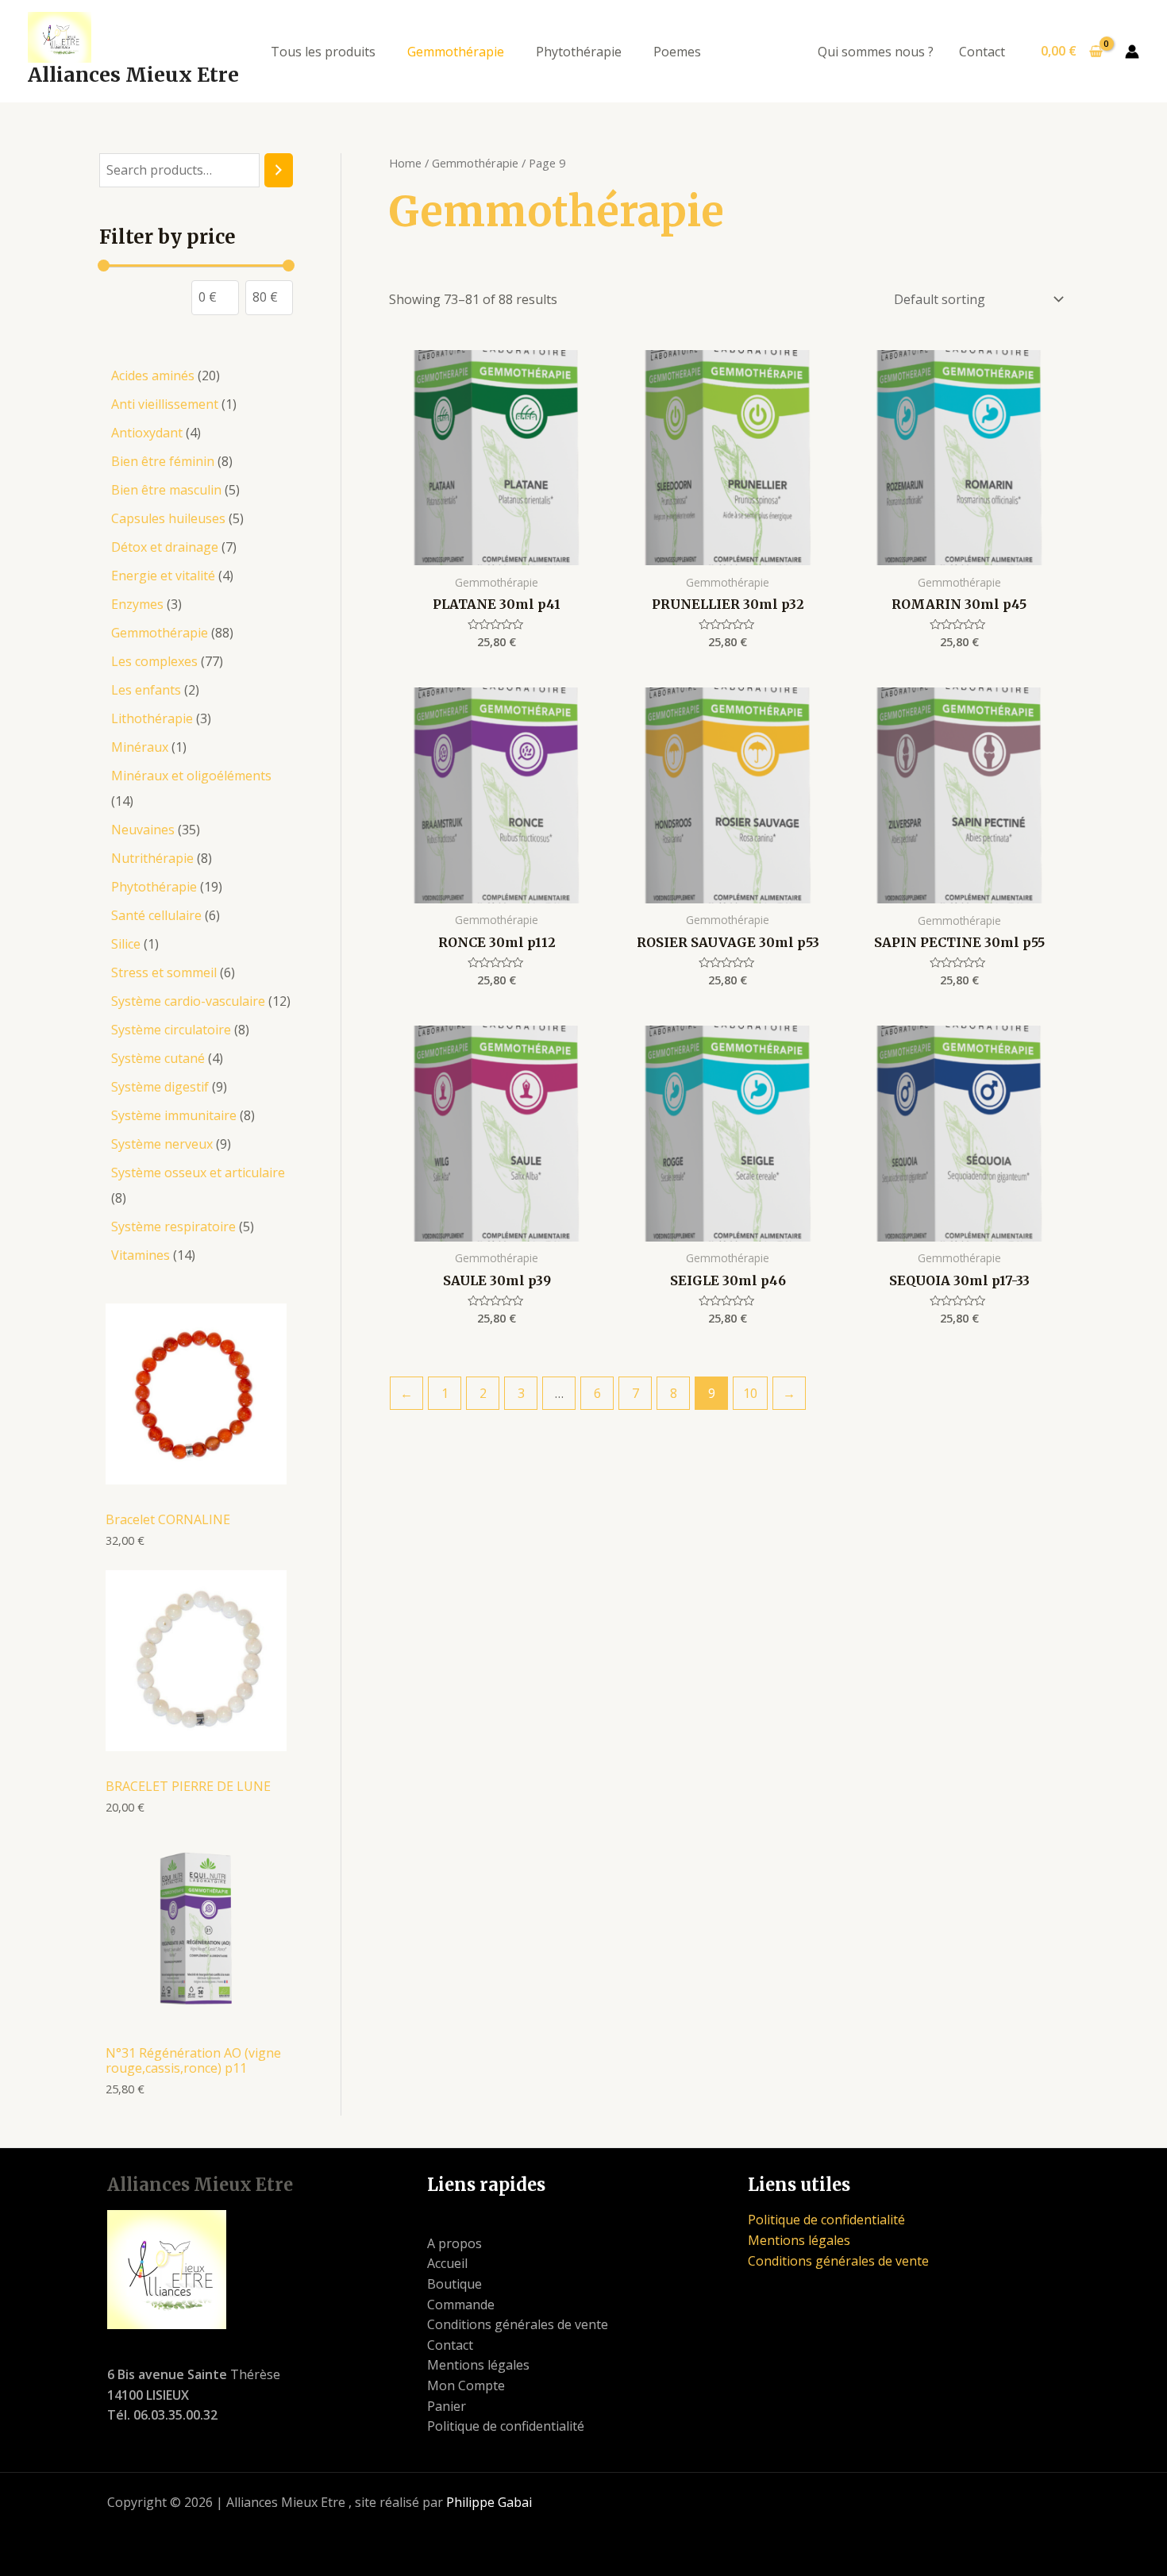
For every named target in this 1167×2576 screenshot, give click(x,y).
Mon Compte (466, 2385)
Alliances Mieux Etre (133, 75)
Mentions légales (478, 2365)
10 (750, 1393)
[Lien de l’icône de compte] (1132, 52)
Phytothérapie (579, 52)
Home (405, 163)
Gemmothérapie (456, 52)
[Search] (279, 170)
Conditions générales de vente (518, 2324)
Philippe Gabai (489, 2502)
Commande (461, 2305)
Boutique (454, 2284)
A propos (454, 2243)
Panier (447, 2406)
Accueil (447, 2263)
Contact (982, 52)
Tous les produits (323, 52)
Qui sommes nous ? (876, 52)
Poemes (677, 52)
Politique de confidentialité (506, 2426)
